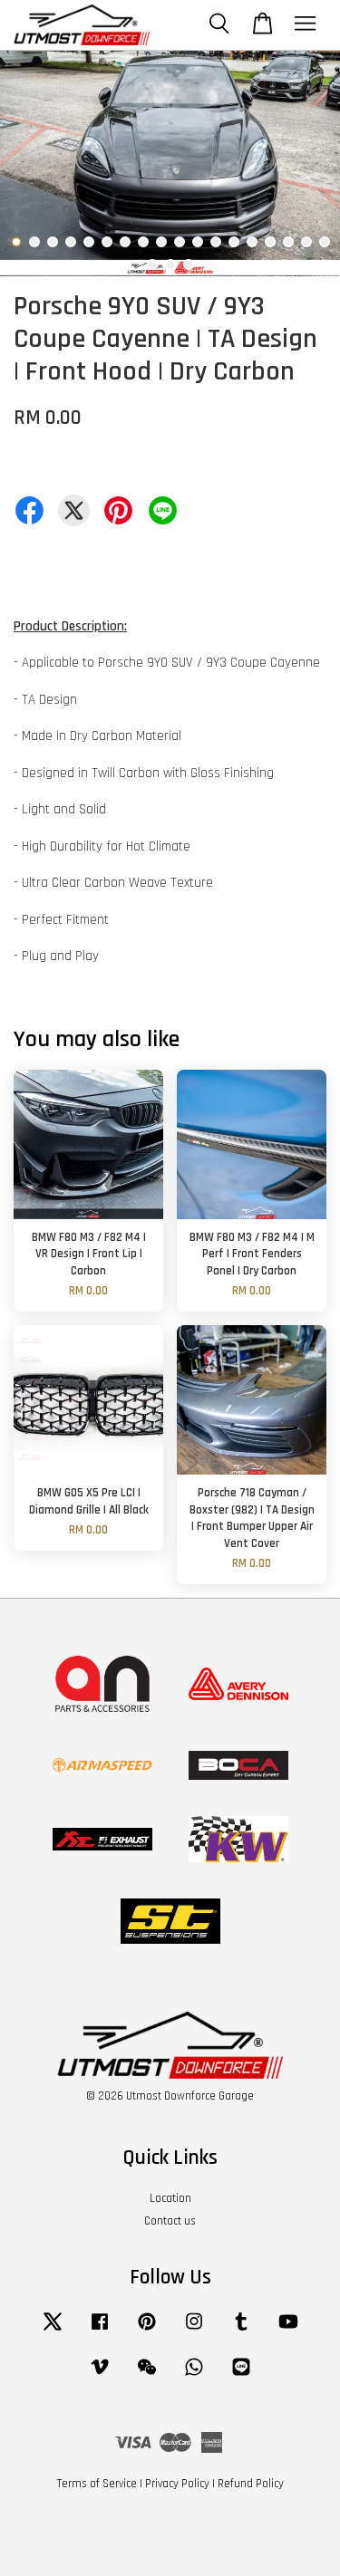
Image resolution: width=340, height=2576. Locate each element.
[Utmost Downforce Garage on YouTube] (288, 2331)
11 (198, 242)
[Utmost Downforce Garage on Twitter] (53, 2331)
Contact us (170, 2221)
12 (216, 242)
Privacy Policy (177, 2484)
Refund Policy (251, 2484)
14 (252, 242)
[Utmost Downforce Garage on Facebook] (100, 2331)
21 (189, 264)
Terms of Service (97, 2484)
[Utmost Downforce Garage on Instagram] (194, 2331)
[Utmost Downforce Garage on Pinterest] (147, 2331)
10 (180, 242)
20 (170, 264)
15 (270, 242)
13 (234, 242)
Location (170, 2198)
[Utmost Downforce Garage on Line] (241, 2376)
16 (288, 242)
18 (325, 242)
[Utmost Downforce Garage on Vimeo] (100, 2376)
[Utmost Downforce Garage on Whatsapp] (194, 2376)
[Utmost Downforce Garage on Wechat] (147, 2376)
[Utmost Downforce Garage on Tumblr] (241, 2331)
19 (152, 264)
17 (306, 242)
